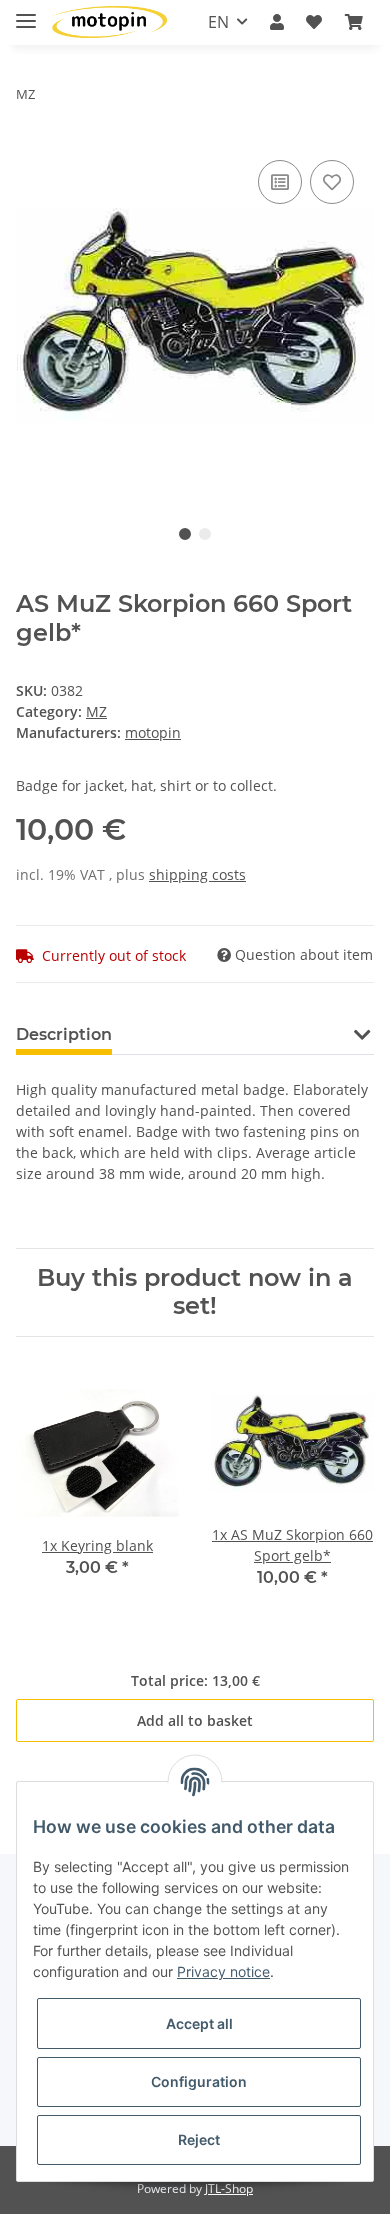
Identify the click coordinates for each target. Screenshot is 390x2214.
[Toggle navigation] (26, 12)
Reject (199, 2139)
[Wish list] (314, 22)
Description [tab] (64, 1034)
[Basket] (354, 22)
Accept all (199, 2023)
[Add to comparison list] (280, 182)
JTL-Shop (229, 2188)
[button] (277, 22)
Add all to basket (195, 1720)
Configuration (199, 2081)
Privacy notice (223, 1971)
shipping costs (197, 874)
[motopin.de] (109, 22)
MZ (96, 711)
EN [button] (218, 22)
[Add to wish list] (332, 182)
